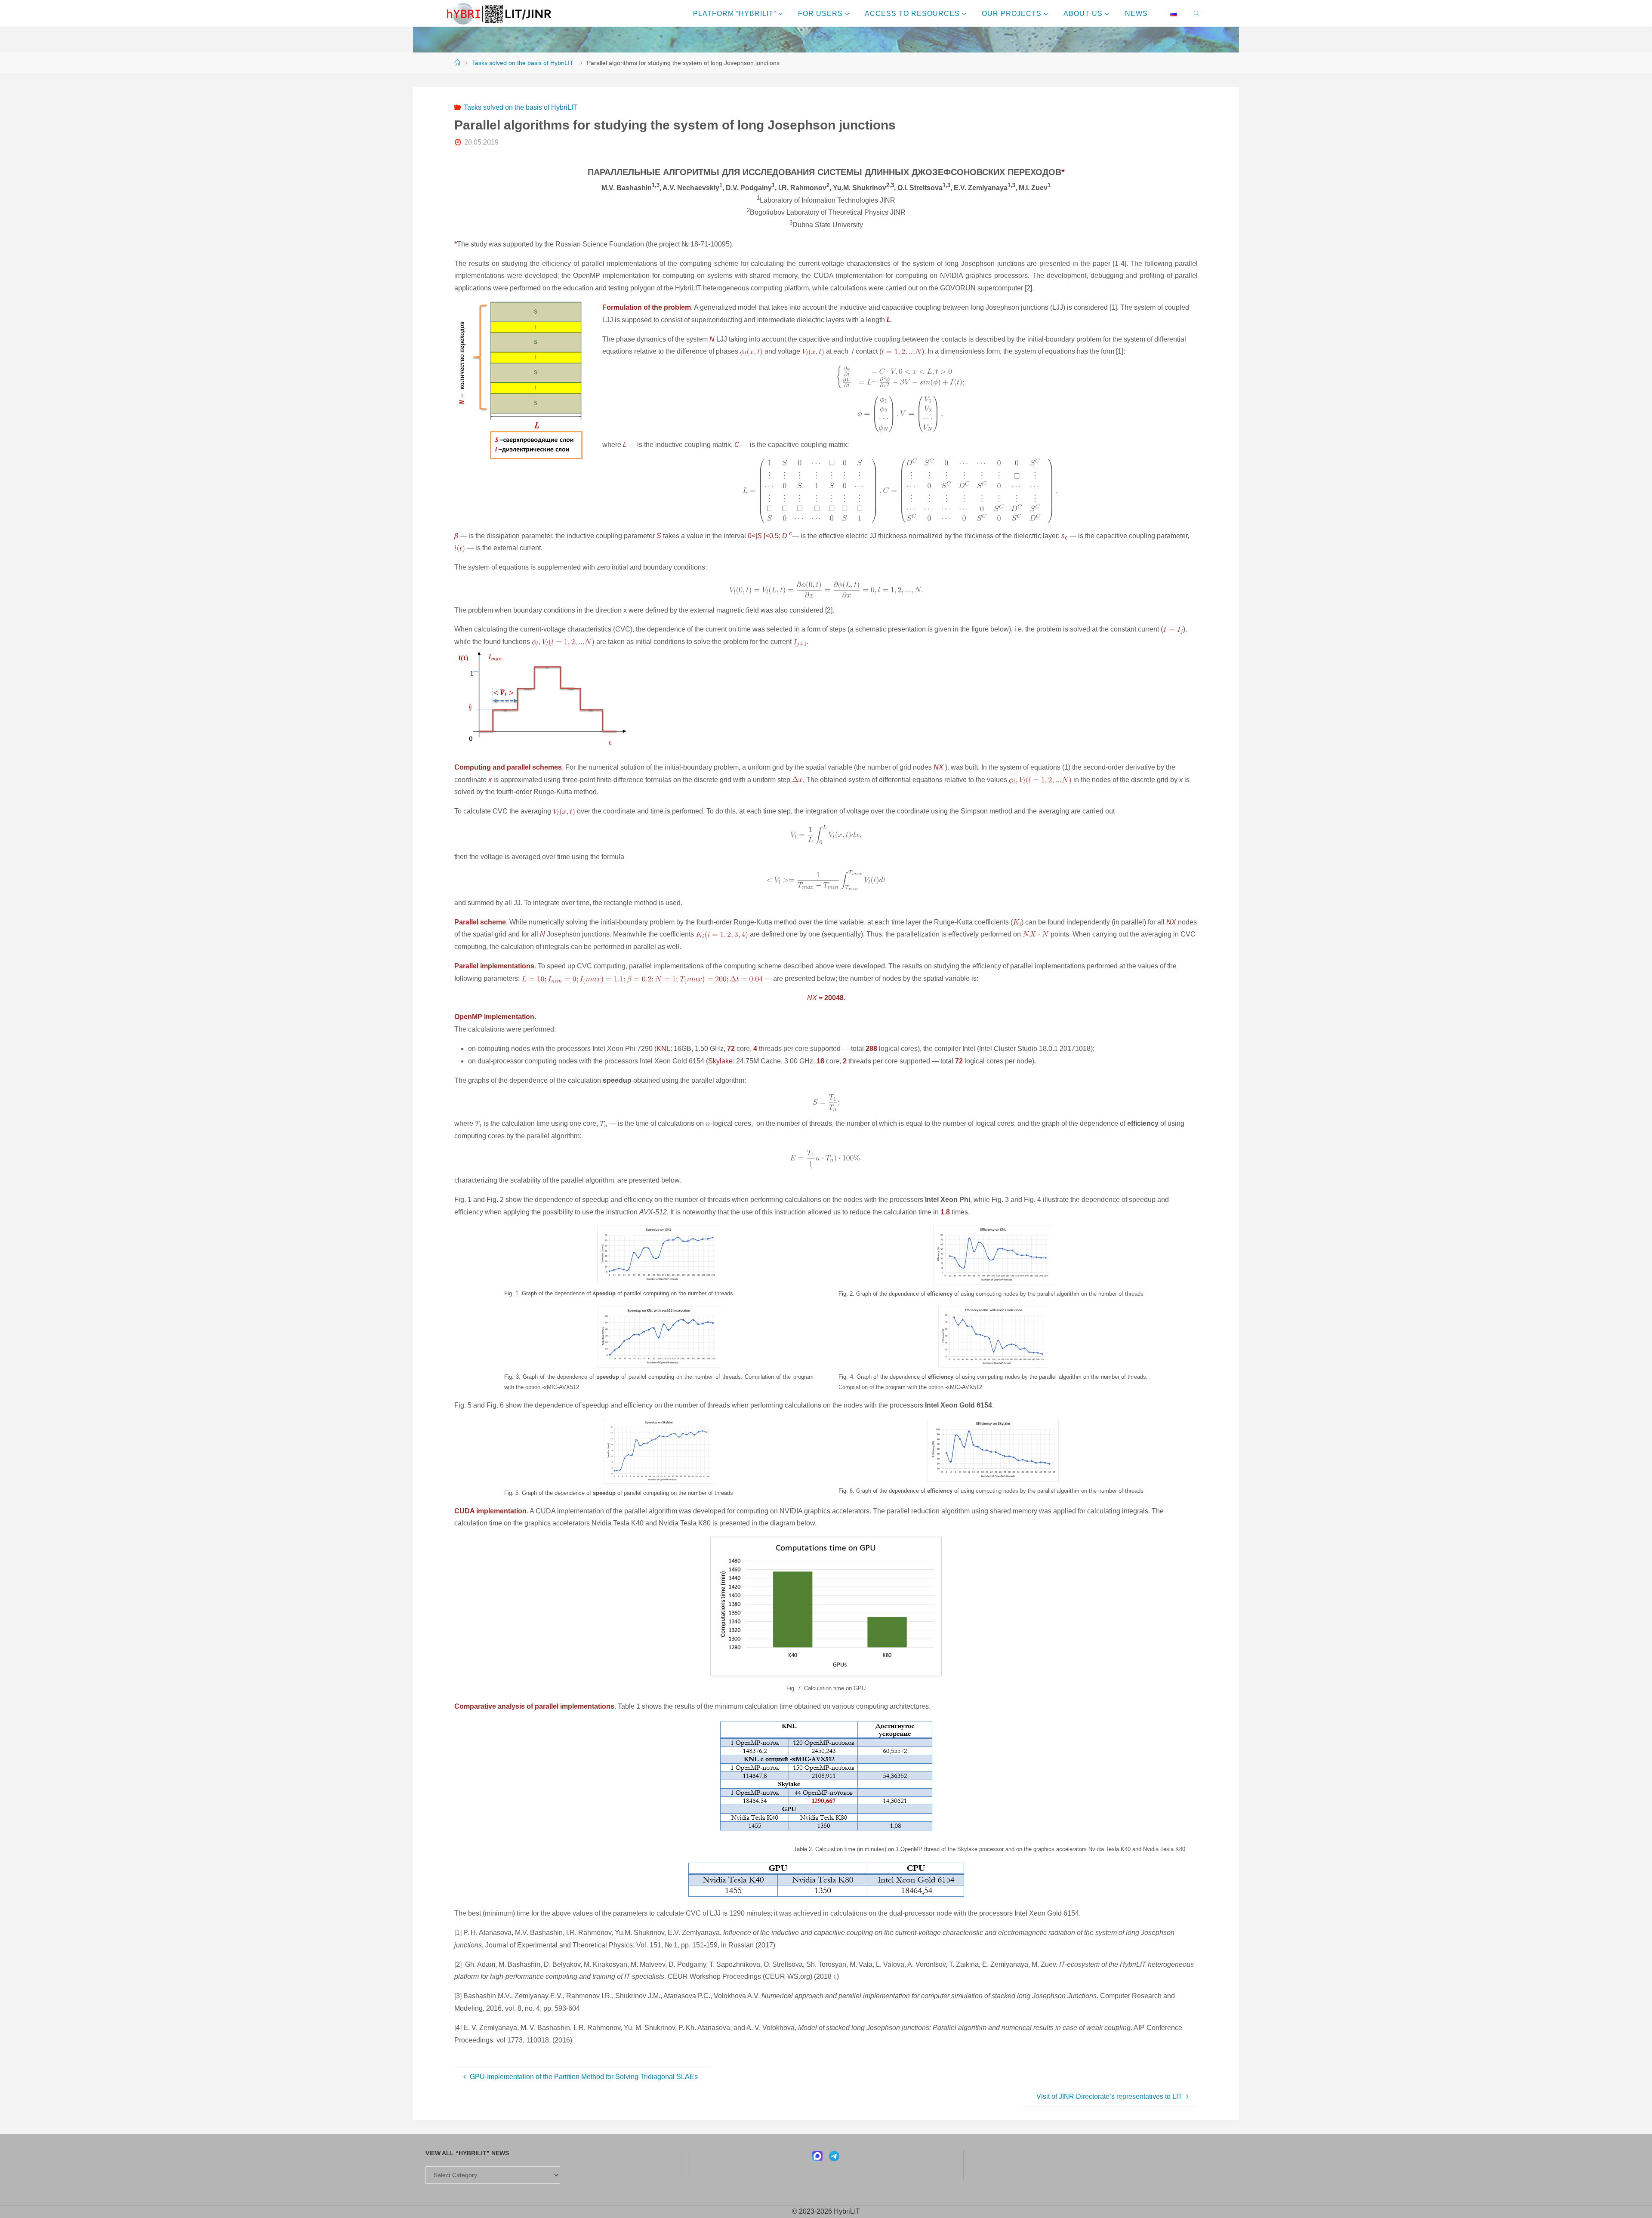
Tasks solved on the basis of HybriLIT (523, 63)
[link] (1197, 13)
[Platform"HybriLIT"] (499, 13)
